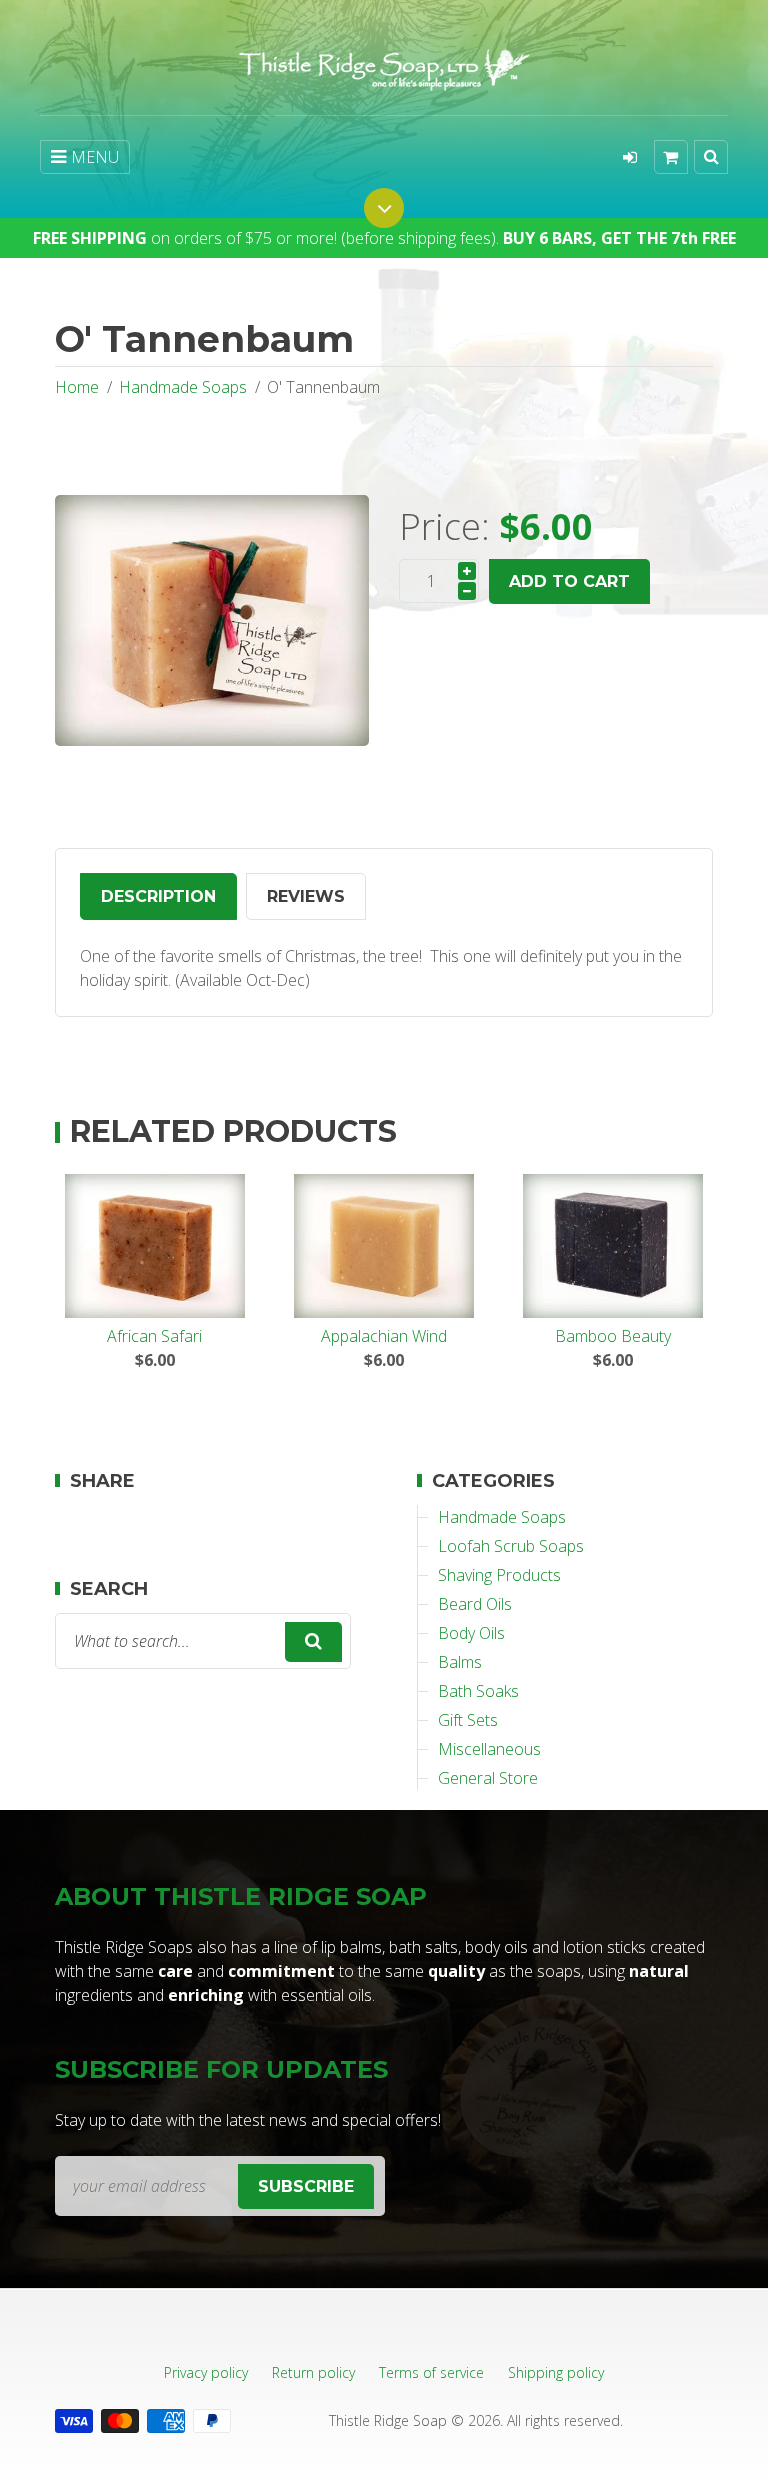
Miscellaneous (489, 1749)
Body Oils (471, 1633)
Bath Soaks (478, 1691)
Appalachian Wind (384, 1336)
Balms (460, 1662)
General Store (488, 1778)
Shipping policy (556, 2372)
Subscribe (306, 2186)
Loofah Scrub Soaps (511, 1546)
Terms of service (431, 2372)
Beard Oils (475, 1604)
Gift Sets (468, 1720)
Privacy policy (206, 2372)
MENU (95, 157)
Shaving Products (499, 1575)
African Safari (154, 1336)
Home (77, 387)
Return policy (313, 2372)
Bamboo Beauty (613, 1336)
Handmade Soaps (183, 387)
